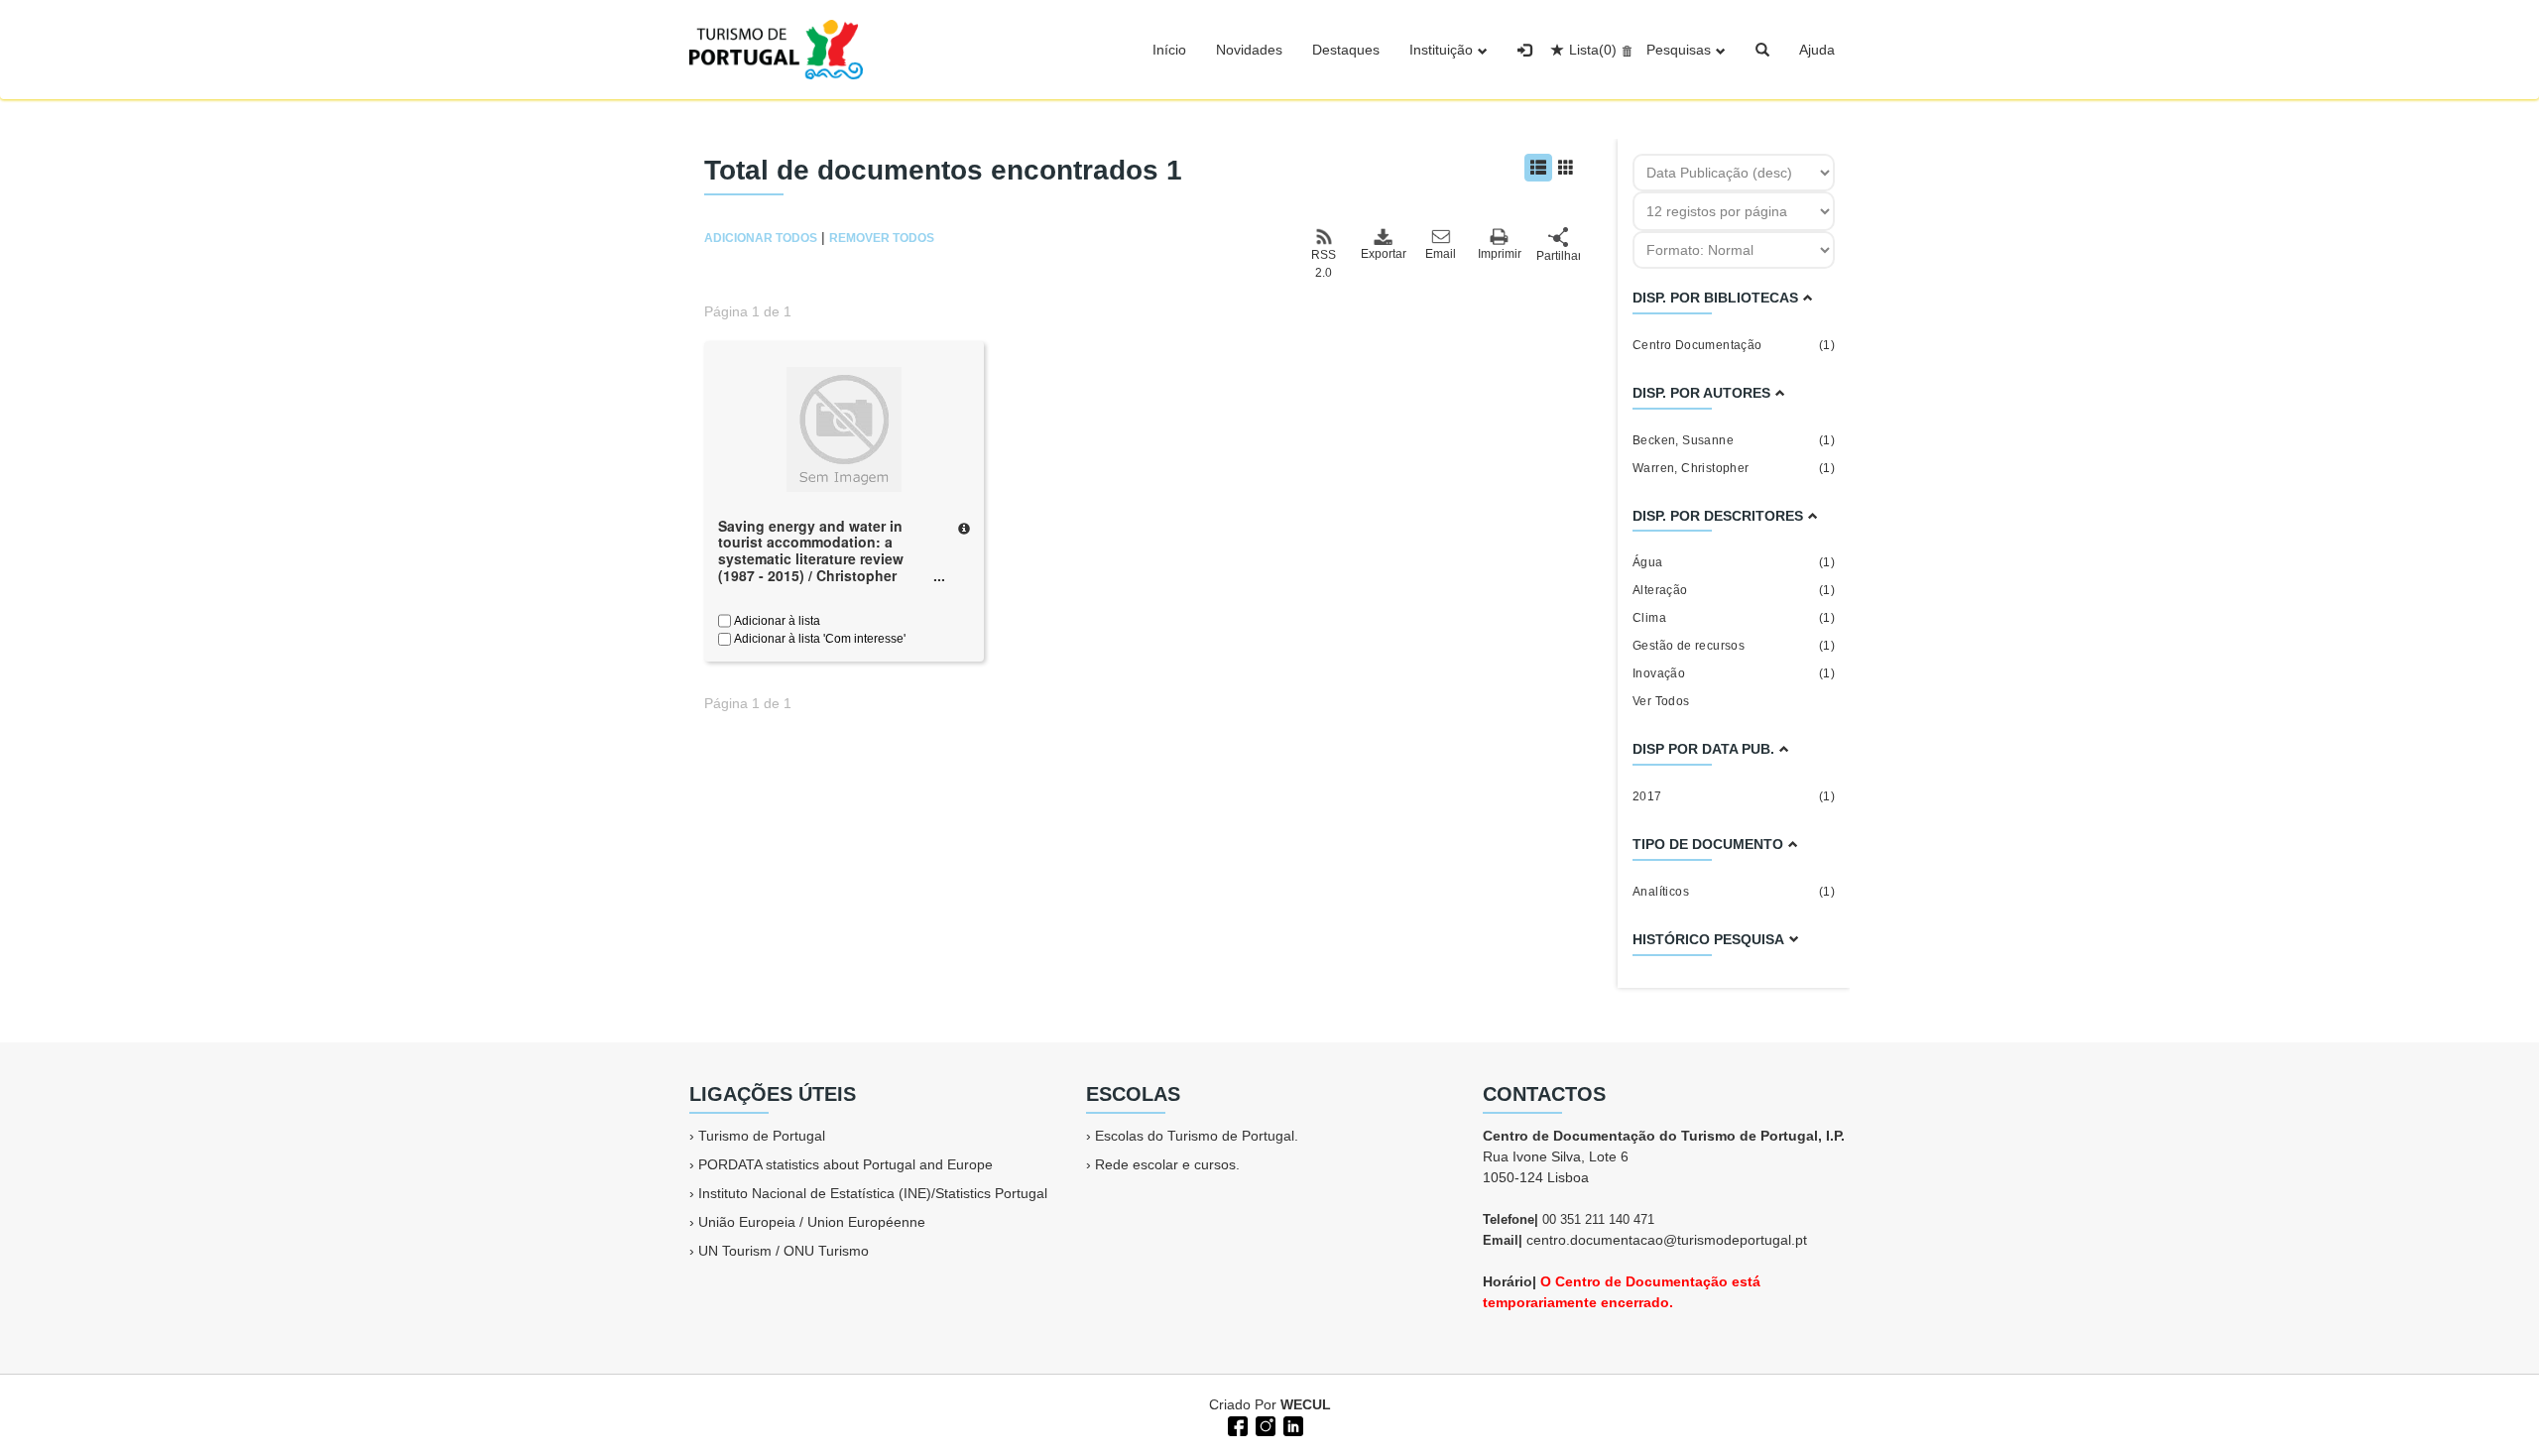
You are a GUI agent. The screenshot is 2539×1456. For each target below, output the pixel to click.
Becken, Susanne (1734, 440)
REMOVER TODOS (882, 238)
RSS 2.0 (1324, 264)
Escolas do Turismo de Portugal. (1197, 1136)
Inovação (1734, 673)
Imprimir (1500, 254)
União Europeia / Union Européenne (812, 1222)
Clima (1734, 618)
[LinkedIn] (1291, 1424)
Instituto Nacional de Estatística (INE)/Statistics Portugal (873, 1193)
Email (1441, 254)
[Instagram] (1264, 1424)
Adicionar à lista (776, 621)
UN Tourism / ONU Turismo (784, 1251)
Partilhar (1558, 256)
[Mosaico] (1566, 168)
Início (1169, 50)
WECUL (1306, 1404)
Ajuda (1817, 50)
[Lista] (1538, 168)
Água (1734, 562)
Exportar (1383, 254)
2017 (1734, 796)
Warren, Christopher (1734, 468)
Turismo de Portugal (762, 1136)
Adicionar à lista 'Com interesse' (818, 639)
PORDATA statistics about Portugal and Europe (846, 1164)
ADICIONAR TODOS (761, 238)
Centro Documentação (1734, 345)
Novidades (1249, 50)
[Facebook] (1236, 1424)
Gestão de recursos (1734, 646)
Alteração (1734, 590)
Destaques (1346, 50)
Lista (1593, 50)
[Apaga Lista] (1624, 50)
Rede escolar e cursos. (1167, 1164)
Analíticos (1734, 892)
